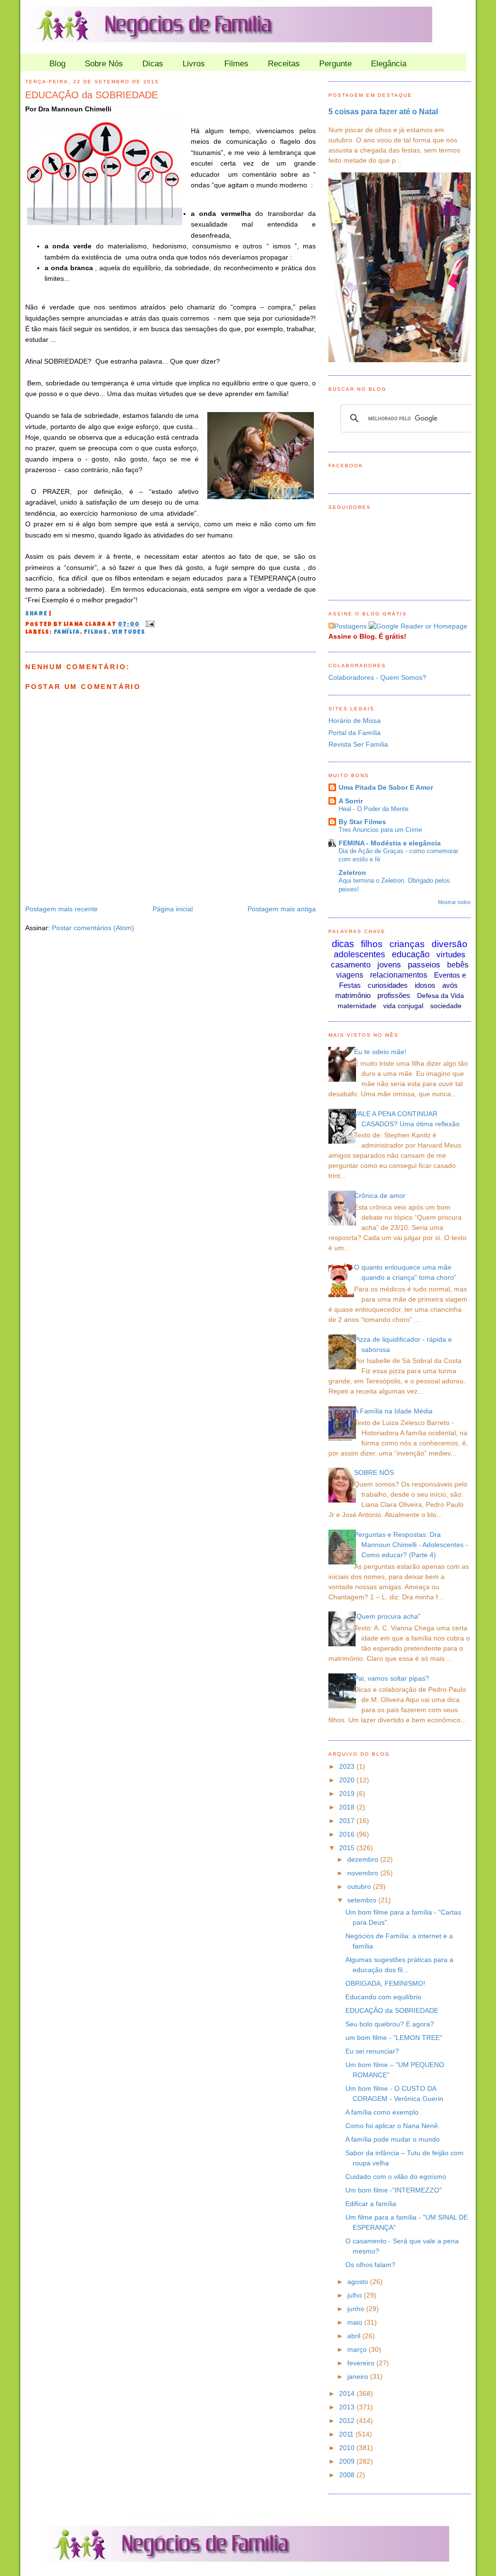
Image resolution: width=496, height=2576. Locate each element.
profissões (394, 995)
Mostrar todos (454, 902)
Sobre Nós (104, 64)
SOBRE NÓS (374, 1472)
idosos (425, 985)
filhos (96, 633)
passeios (424, 965)
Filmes (236, 64)
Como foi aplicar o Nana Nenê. (393, 2126)
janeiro (359, 2377)
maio (356, 2322)
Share (36, 614)
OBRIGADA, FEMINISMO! (385, 1983)
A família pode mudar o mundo (393, 2139)
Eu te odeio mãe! (380, 1052)
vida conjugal (403, 1006)
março (358, 2349)
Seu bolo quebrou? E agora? (390, 2024)
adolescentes (359, 954)
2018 (348, 1807)
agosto (359, 2282)
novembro (364, 1873)
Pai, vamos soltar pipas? (392, 1678)
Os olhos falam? (370, 2265)
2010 (348, 2448)
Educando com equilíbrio (383, 1997)
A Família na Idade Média (393, 1411)
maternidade (357, 1006)
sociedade (446, 1006)
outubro (360, 1886)
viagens (350, 975)
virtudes (129, 633)
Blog (57, 64)
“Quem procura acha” (387, 1616)
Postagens (350, 626)
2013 (348, 2407)
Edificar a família (371, 2204)
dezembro (364, 1859)
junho (357, 2309)
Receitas (284, 64)
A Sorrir (351, 801)
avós (450, 985)
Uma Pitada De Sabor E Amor (386, 787)
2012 (348, 2421)
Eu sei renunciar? (372, 2051)
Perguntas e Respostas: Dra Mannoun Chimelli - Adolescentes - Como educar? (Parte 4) (411, 1545)
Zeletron (352, 873)
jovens (389, 965)
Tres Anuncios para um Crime (380, 830)
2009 (348, 2461)
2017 (348, 1821)
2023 (348, 1766)
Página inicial (173, 909)
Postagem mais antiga (282, 909)
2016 (348, 1834)
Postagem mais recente (62, 909)
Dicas (153, 64)
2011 (347, 2434)
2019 (348, 1794)
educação (411, 954)
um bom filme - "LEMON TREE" (394, 2038)
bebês (458, 965)
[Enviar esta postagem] (149, 625)
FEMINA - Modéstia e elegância (390, 843)
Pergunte (335, 64)
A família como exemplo (382, 2112)
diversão (449, 944)
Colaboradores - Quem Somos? (377, 677)
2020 (348, 1780)
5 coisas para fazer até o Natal (383, 111)
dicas (343, 944)
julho (356, 2295)
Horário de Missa (355, 721)
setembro (363, 1900)
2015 (348, 1848)
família (67, 633)
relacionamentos (399, 975)
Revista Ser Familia (358, 744)
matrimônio (353, 995)
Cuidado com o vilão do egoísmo (396, 2177)
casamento (351, 965)
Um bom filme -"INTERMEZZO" (394, 2190)
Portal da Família (355, 733)
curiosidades (388, 985)
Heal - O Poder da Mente (373, 809)
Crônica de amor (380, 1196)
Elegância (389, 64)
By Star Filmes (362, 822)
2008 (348, 2475)
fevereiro (362, 2363)
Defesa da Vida (441, 996)
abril (355, 2336)
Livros (194, 64)
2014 (348, 2393)
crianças (407, 944)
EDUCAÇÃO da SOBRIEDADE (92, 95)
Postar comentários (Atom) (93, 928)
